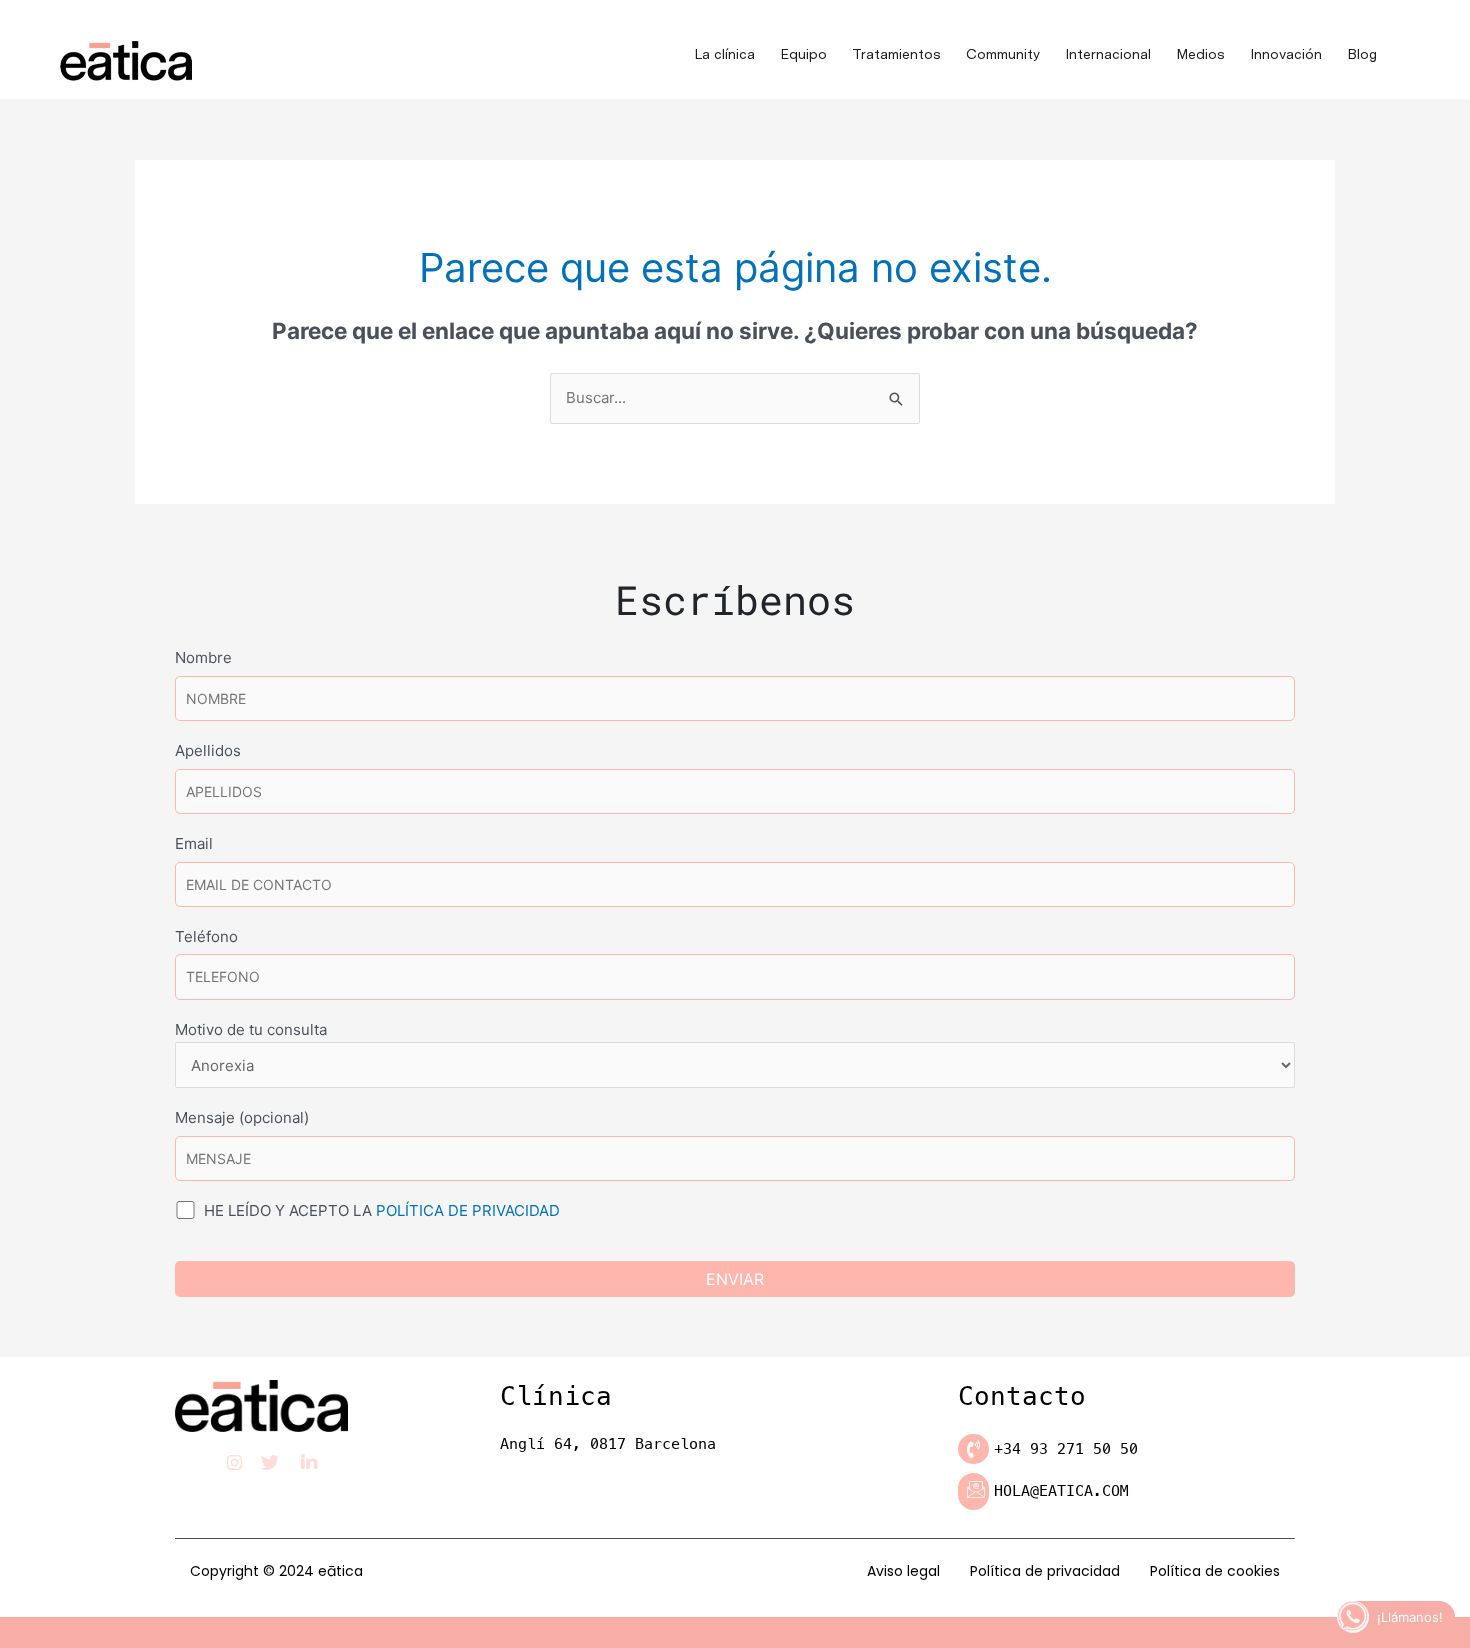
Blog (1362, 54)
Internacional (1108, 54)
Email (194, 843)
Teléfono (206, 936)
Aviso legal (903, 1571)
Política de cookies (1215, 1571)
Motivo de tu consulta (251, 1029)
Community (1003, 54)
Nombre (203, 657)
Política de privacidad (1045, 1571)
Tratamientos (896, 54)
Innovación (1286, 54)
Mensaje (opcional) (242, 1117)
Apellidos (208, 750)
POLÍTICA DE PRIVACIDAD (468, 1210)
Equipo (803, 54)
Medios (1200, 54)
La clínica (724, 54)
